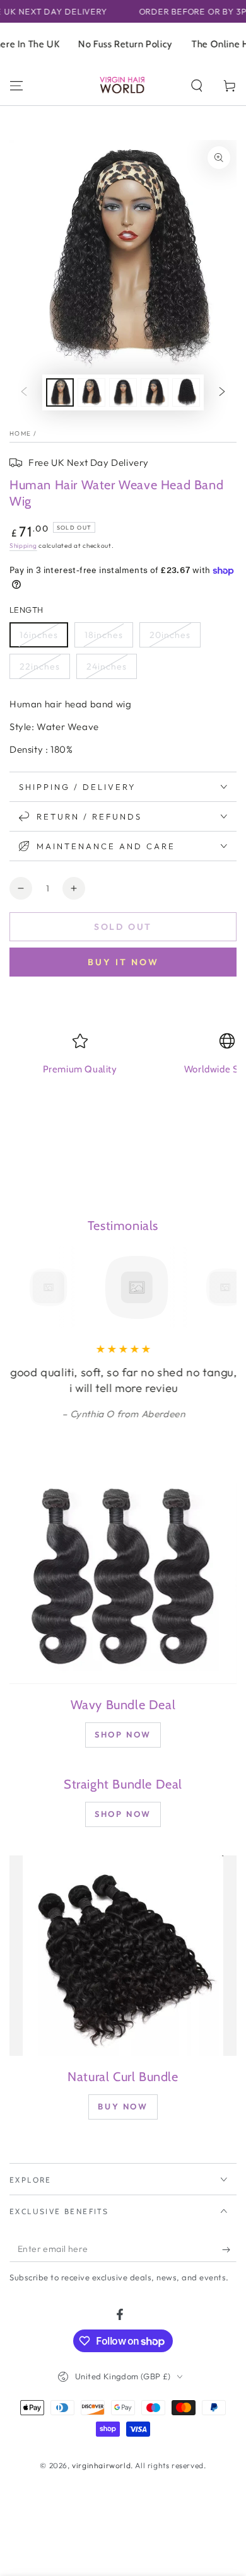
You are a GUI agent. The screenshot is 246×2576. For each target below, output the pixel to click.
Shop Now (123, 1734)
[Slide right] (222, 392)
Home (20, 433)
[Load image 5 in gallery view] (186, 392)
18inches (104, 635)
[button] (197, 86)
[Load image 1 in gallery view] (60, 392)
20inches (170, 635)
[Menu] (16, 86)
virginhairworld (101, 2465)
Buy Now (123, 2106)
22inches (40, 666)
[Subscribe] (229, 2249)
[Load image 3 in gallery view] (123, 392)
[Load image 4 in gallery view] (155, 392)
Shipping (23, 546)
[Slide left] (24, 392)
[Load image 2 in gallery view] (91, 392)
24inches (107, 666)
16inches (39, 635)
